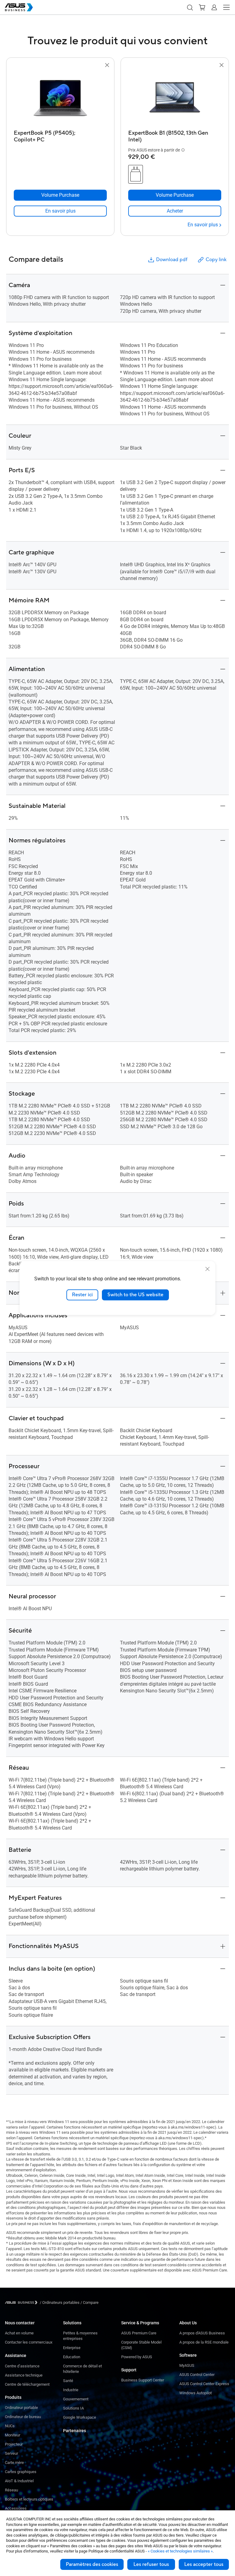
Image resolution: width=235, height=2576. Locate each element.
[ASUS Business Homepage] (19, 7)
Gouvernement (76, 2399)
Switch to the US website (135, 1295)
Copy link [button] (216, 260)
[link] (60, 211)
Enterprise (72, 2348)
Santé (68, 2381)
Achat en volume (19, 2333)
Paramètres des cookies (92, 2564)
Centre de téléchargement (27, 2384)
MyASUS (187, 2365)
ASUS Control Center (197, 2375)
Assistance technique (24, 2375)
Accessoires (16, 2508)
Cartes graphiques (21, 2472)
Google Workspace (80, 2417)
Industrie (71, 2390)
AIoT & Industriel (19, 2481)
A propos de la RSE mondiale (204, 2342)
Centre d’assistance (22, 2366)
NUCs (10, 2426)
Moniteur (13, 2435)
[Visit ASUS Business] (22, 2302)
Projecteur (14, 2444)
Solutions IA (73, 2408)
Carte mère (14, 2463)
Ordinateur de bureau (23, 2417)
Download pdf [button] (172, 260)
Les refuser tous (151, 2564)
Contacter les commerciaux (29, 2342)
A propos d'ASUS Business (202, 2333)
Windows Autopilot (196, 2393)
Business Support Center (143, 2380)
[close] (207, 1269)
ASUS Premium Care (139, 2333)
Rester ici (82, 1295)
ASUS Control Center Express (204, 2384)
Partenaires (75, 2431)
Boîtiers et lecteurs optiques (29, 2499)
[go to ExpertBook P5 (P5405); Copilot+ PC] (60, 98)
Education (72, 2357)
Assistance (16, 2355)
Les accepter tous (204, 2564)
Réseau (11, 2490)
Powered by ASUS (137, 2357)
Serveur (11, 2453)
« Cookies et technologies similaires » (180, 2551)
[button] (190, 7)
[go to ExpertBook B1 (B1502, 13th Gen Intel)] (175, 98)
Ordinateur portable (21, 2408)
